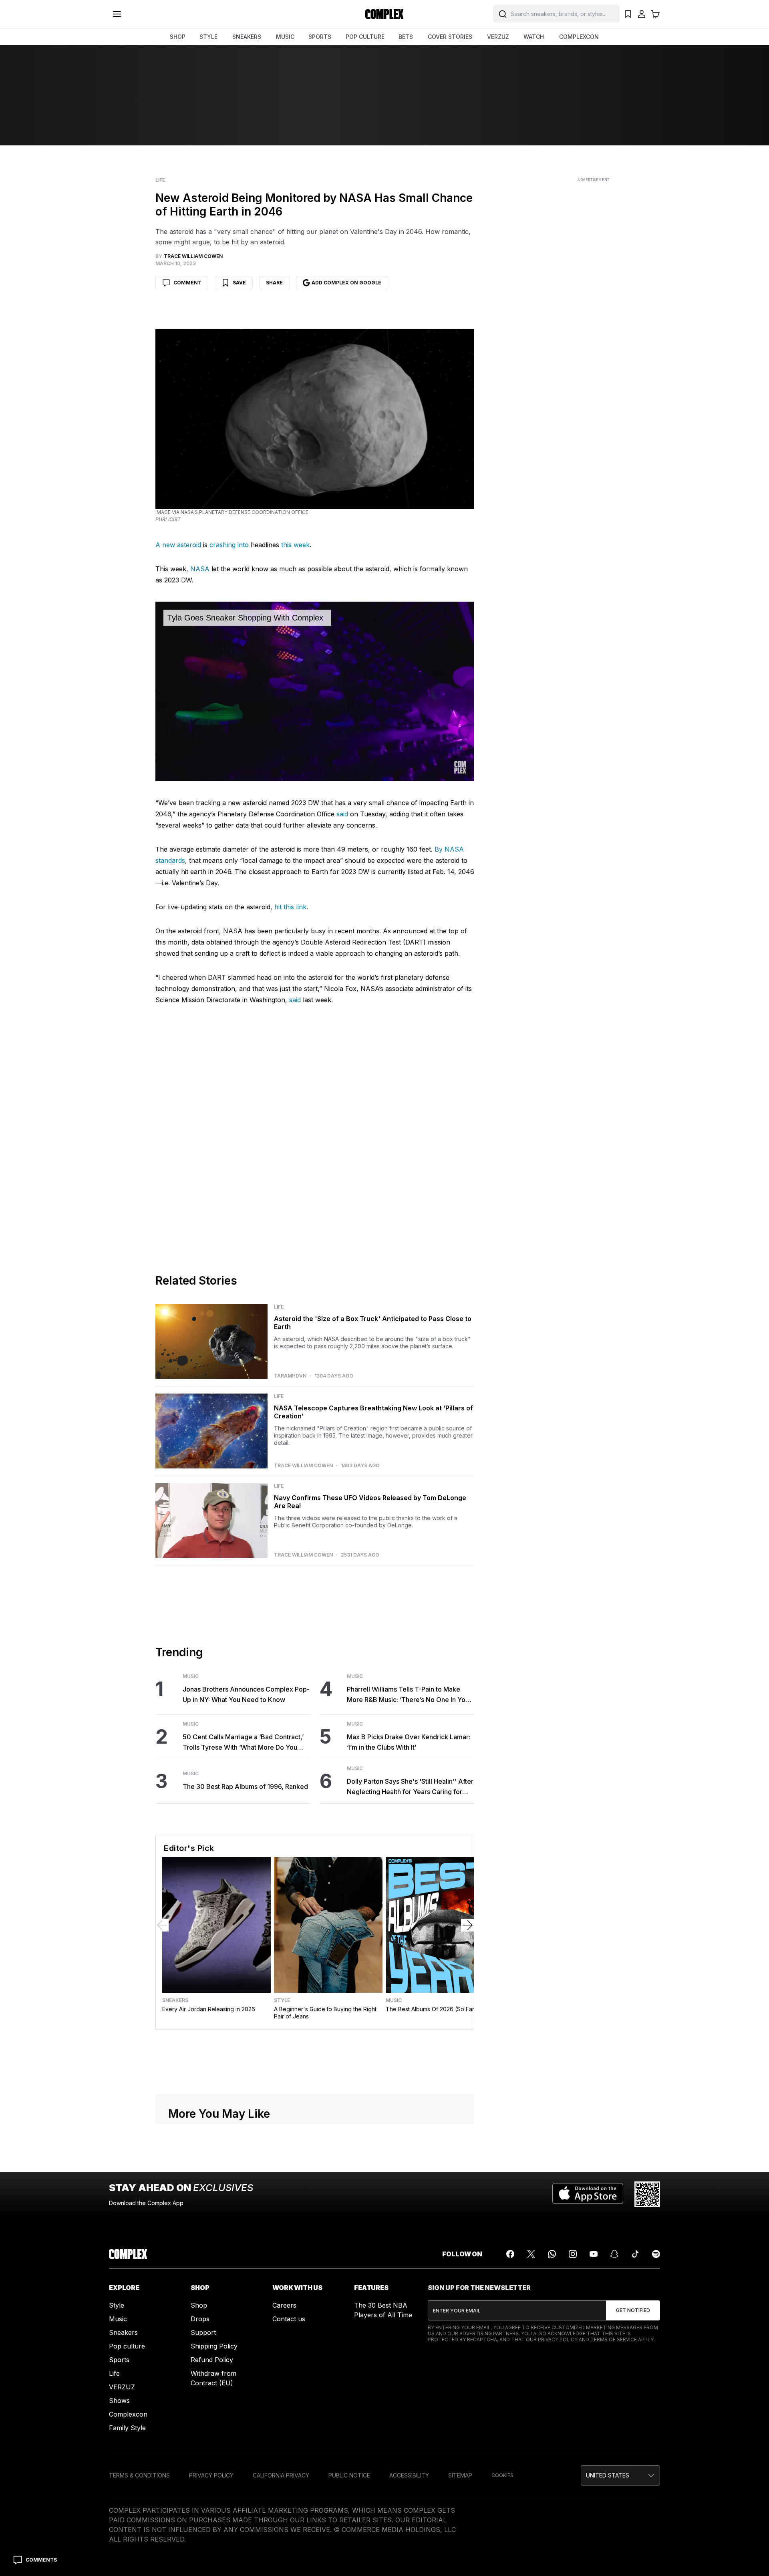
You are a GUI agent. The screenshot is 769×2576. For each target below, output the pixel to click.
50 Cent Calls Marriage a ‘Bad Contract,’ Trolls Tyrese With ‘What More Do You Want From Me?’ (243, 1743)
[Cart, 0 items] (655, 14)
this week (295, 545)
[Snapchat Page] (614, 2254)
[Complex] (384, 14)
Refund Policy (212, 2360)
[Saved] (628, 14)
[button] (620, 2475)
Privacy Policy (558, 2339)
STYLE (208, 37)
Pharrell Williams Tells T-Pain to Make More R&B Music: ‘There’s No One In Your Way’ (409, 1695)
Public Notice (349, 2475)
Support (203, 2332)
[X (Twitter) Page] (531, 2254)
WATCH (534, 37)
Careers (284, 2305)
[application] (315, 691)
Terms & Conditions (139, 2475)
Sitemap (460, 2475)
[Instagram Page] (573, 2254)
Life (160, 180)
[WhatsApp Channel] (552, 2254)
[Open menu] (117, 14)
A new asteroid (178, 545)
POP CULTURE (365, 37)
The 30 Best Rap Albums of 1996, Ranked (245, 1786)
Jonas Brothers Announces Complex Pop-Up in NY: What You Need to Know (246, 1694)
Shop (199, 2305)
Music (191, 1676)
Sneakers (175, 2000)
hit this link (290, 907)
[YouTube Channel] (594, 2254)
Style (282, 2000)
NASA (200, 569)
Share (274, 283)
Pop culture (127, 2346)
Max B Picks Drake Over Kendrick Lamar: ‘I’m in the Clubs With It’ (409, 1742)
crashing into (229, 545)
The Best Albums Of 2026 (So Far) (431, 2009)
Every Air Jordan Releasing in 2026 (209, 2009)
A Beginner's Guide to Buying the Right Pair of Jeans (325, 2013)
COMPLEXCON (579, 37)
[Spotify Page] (656, 2254)
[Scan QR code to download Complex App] (647, 2194)
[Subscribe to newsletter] (633, 2310)
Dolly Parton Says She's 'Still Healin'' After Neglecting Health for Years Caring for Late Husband (410, 1787)
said (342, 814)
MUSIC (285, 37)
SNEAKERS (247, 37)
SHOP (178, 37)
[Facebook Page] (510, 2254)
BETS (406, 37)
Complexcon (128, 2414)
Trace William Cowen (303, 1466)
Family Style (127, 2428)
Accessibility (409, 2475)
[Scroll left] (162, 1925)
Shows (119, 2401)
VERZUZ (498, 37)
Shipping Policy (214, 2346)
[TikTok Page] (635, 2254)
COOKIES (502, 2475)
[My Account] (642, 14)
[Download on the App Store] (588, 2194)
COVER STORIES (450, 37)
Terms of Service (614, 2339)
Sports (119, 2360)
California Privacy (281, 2475)
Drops (200, 2319)
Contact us (289, 2319)
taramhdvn (290, 1376)
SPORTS (320, 37)
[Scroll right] (467, 1925)
